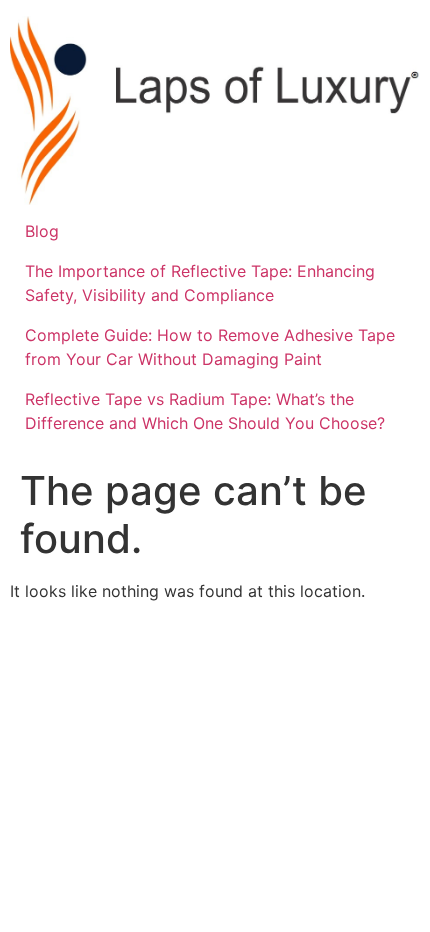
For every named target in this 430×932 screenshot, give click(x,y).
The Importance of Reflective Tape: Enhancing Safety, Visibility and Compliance (200, 283)
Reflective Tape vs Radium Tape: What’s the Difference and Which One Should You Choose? (205, 411)
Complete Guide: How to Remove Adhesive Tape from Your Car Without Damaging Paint (210, 347)
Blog (42, 231)
